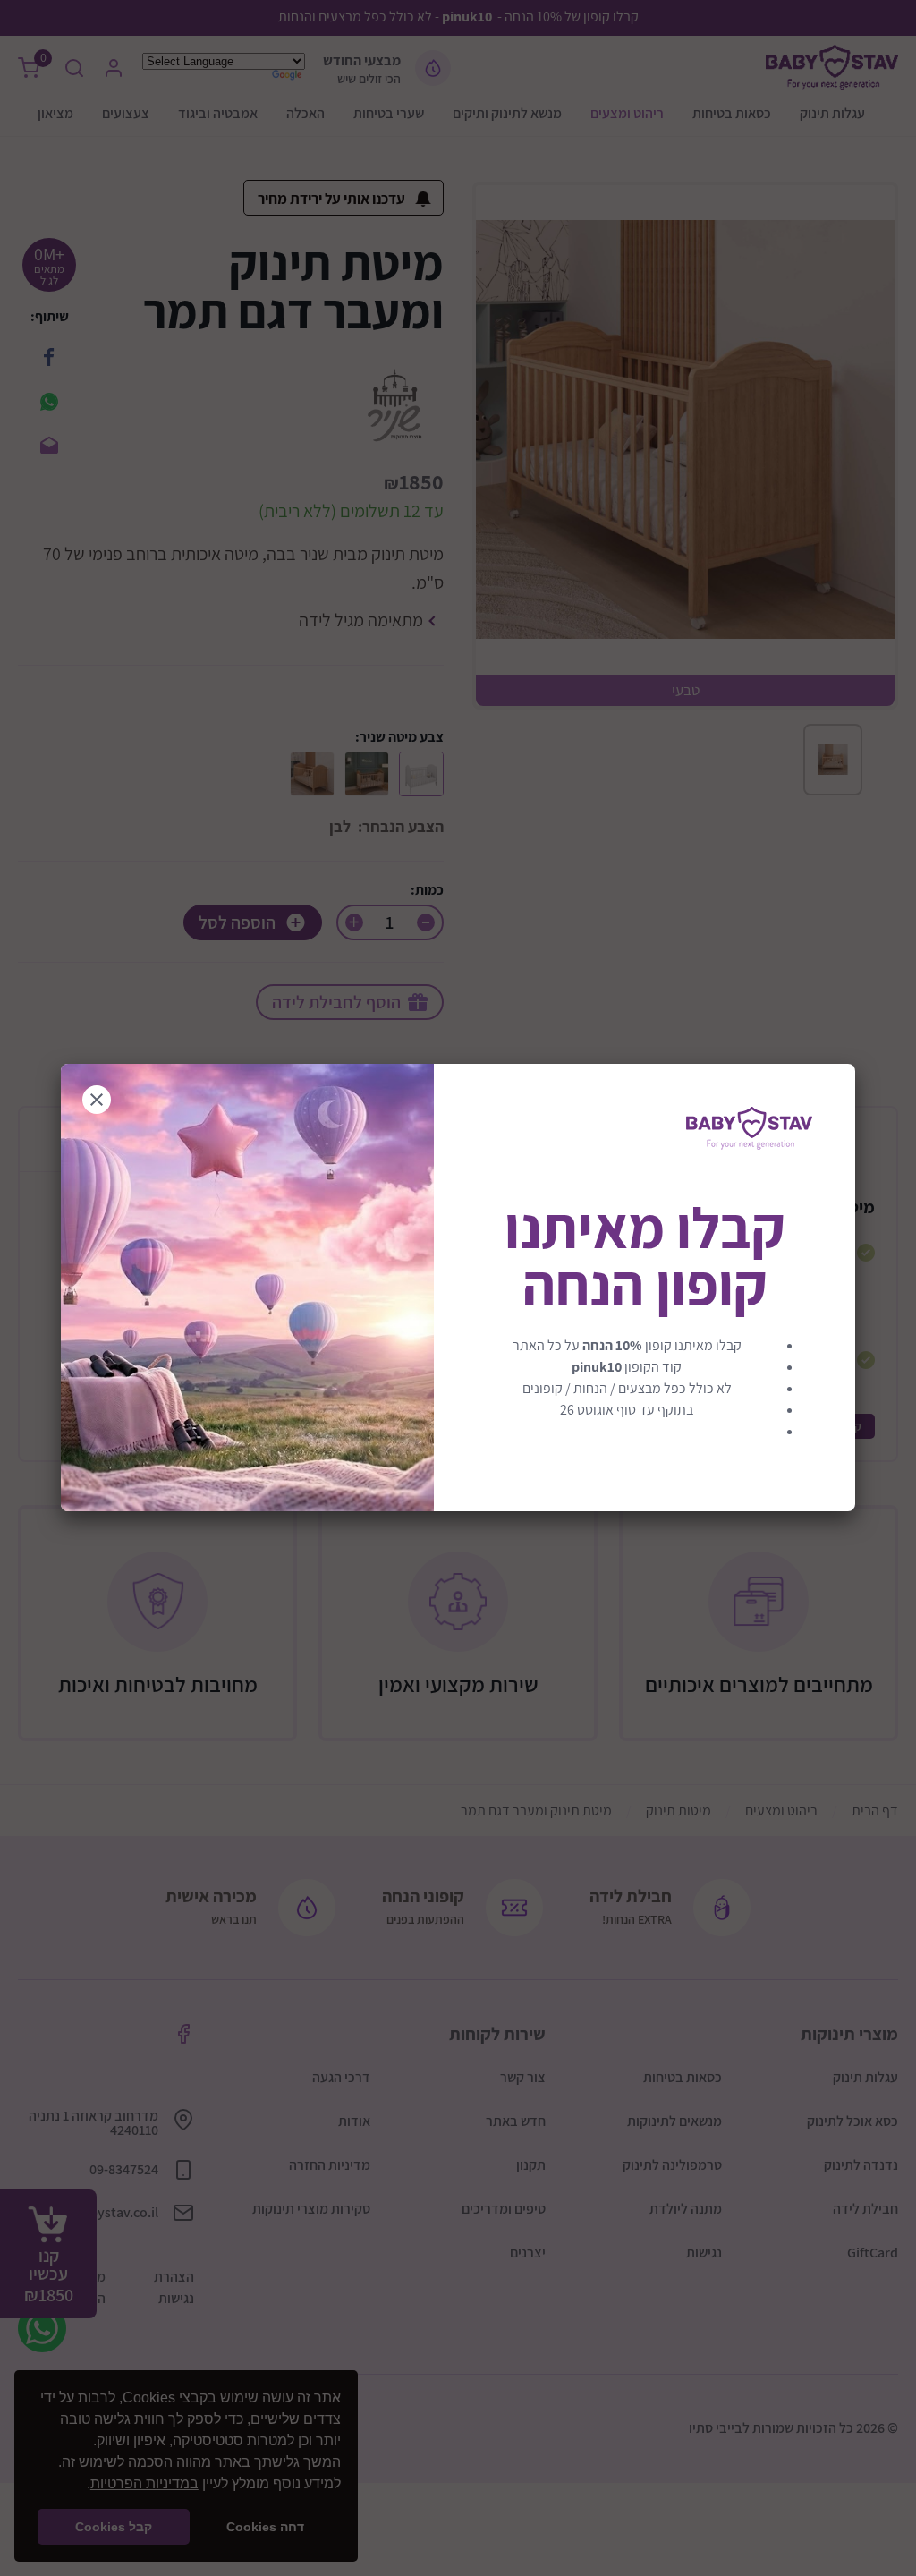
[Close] (97, 1100)
